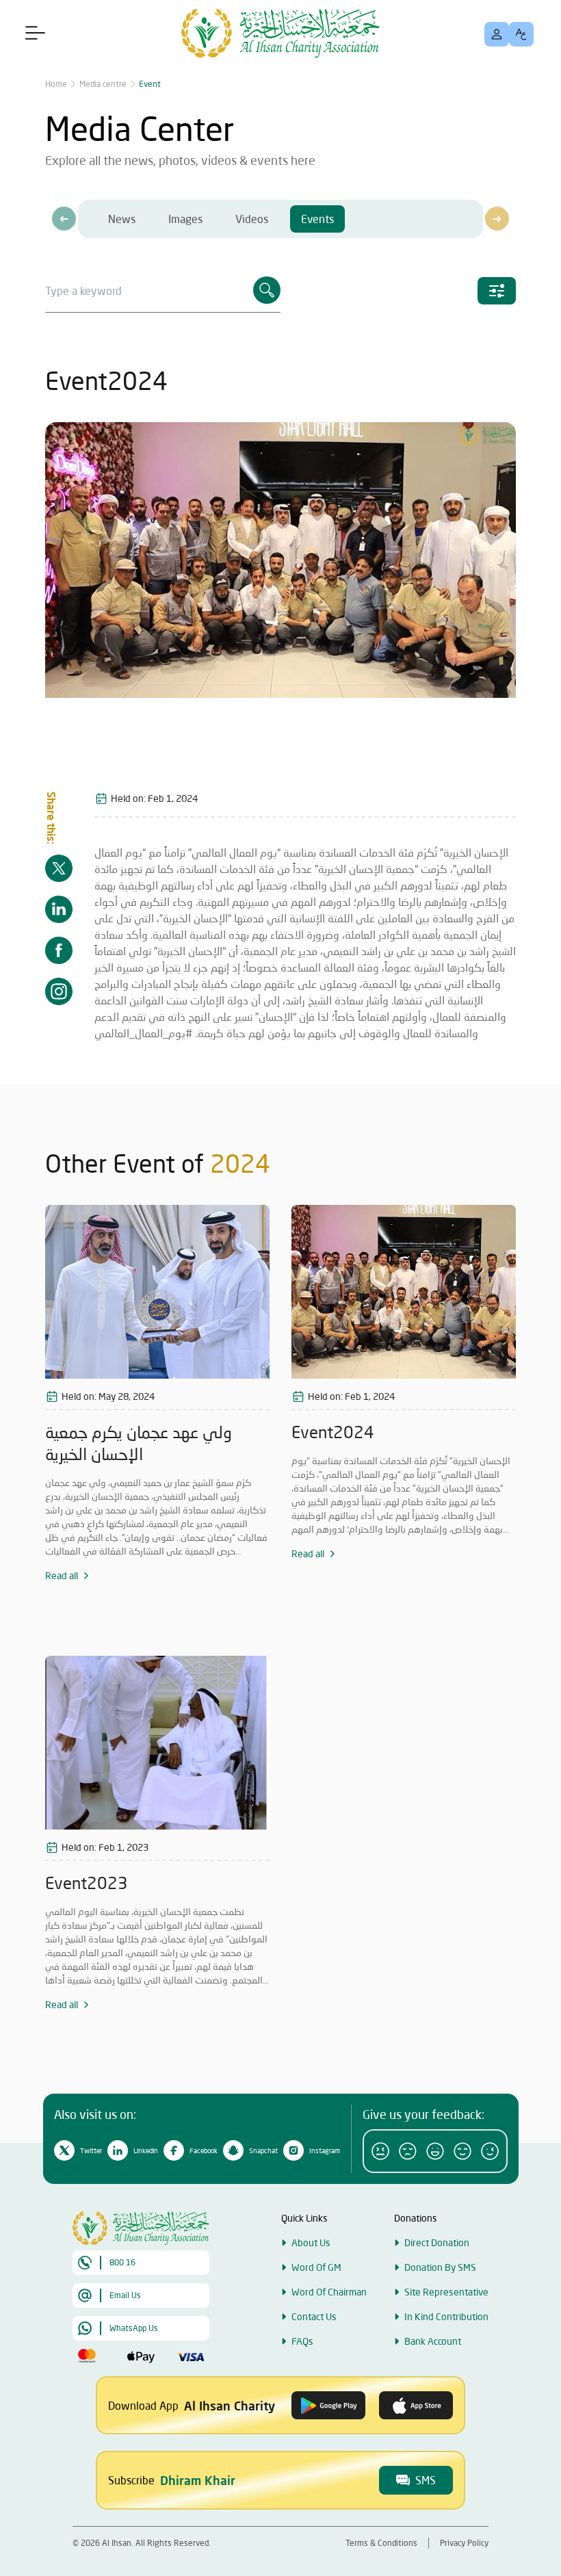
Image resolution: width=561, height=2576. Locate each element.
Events (317, 219)
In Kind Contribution (446, 2316)
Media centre (103, 84)
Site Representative (446, 2292)
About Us (311, 2242)
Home (56, 84)
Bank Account (433, 2341)
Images (185, 219)
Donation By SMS (440, 2267)
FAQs (302, 2341)
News (122, 219)
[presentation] (64, 219)
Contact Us (314, 2316)
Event (150, 84)
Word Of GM (316, 2267)
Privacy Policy (464, 2543)
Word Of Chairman (329, 2292)
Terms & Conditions (381, 2543)
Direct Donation (437, 2242)
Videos (252, 219)
